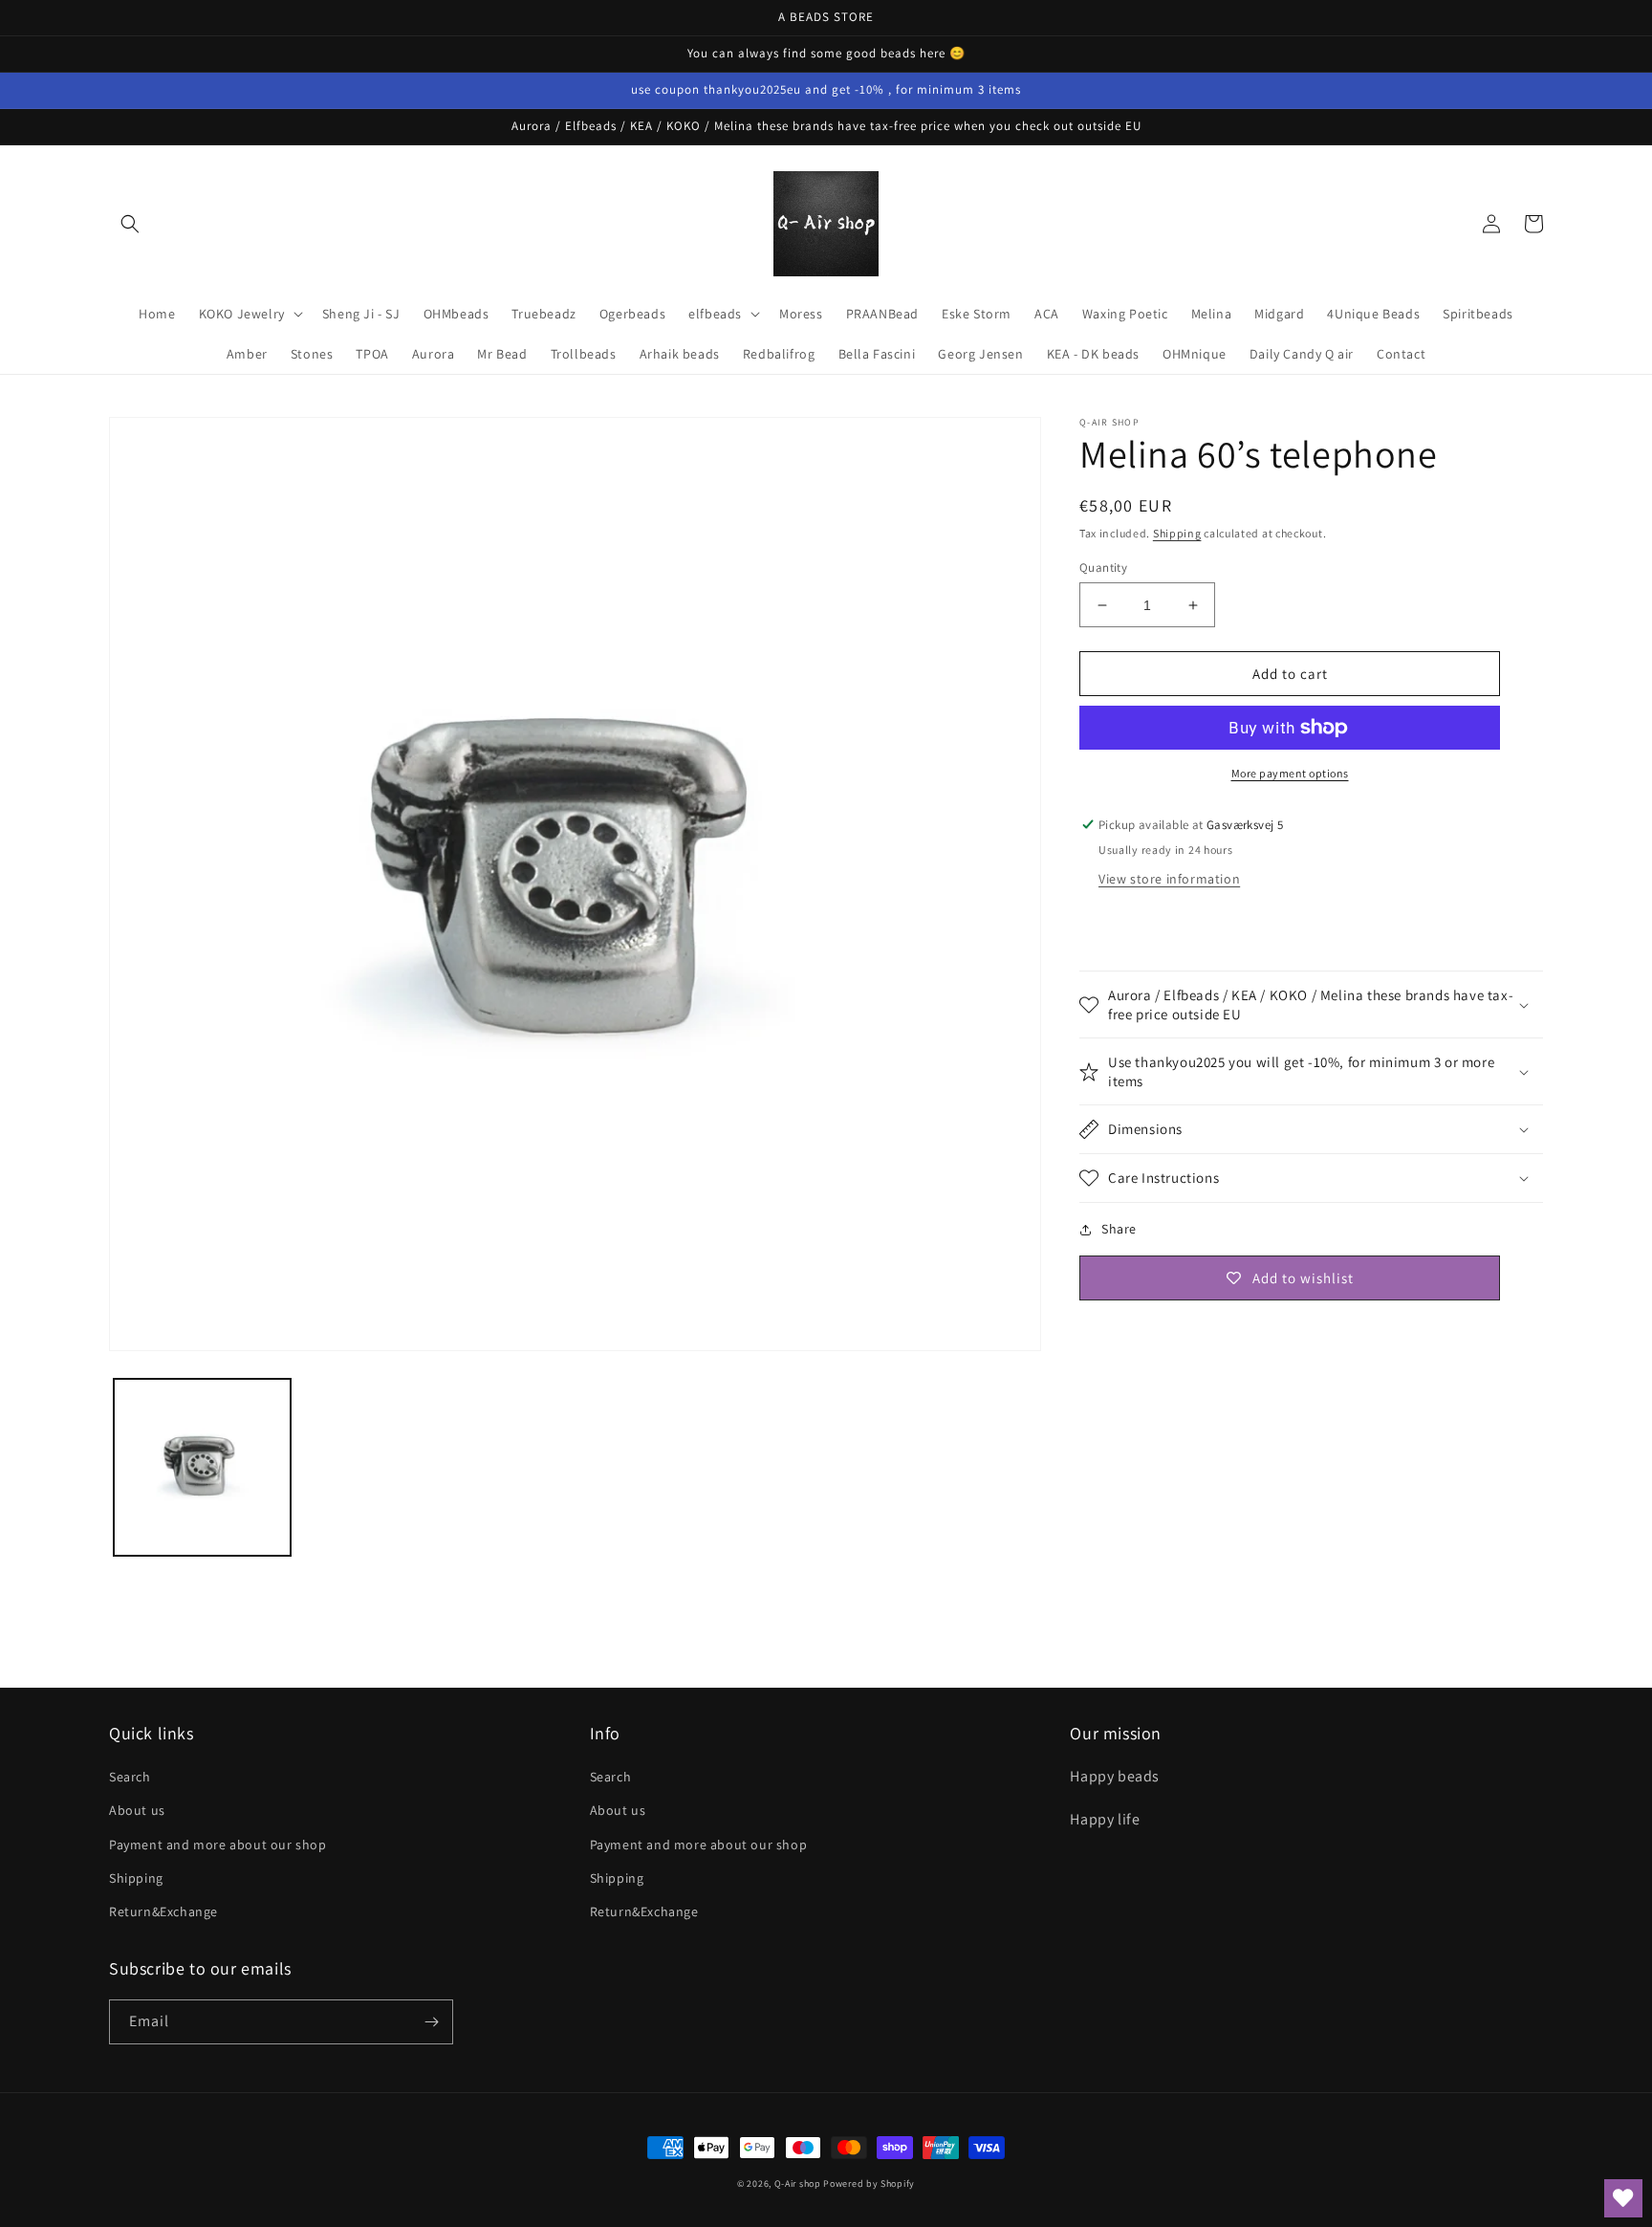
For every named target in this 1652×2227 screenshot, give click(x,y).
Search (130, 1777)
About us (137, 1810)
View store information (1169, 879)
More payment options (1290, 773)
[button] (130, 224)
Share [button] (1119, 1229)
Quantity (1103, 568)
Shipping (1177, 533)
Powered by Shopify (869, 2183)
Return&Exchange (163, 1911)
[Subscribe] (431, 2022)
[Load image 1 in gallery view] (202, 1467)
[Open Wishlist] (1623, 2198)
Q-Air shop (798, 2183)
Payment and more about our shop (218, 1845)
